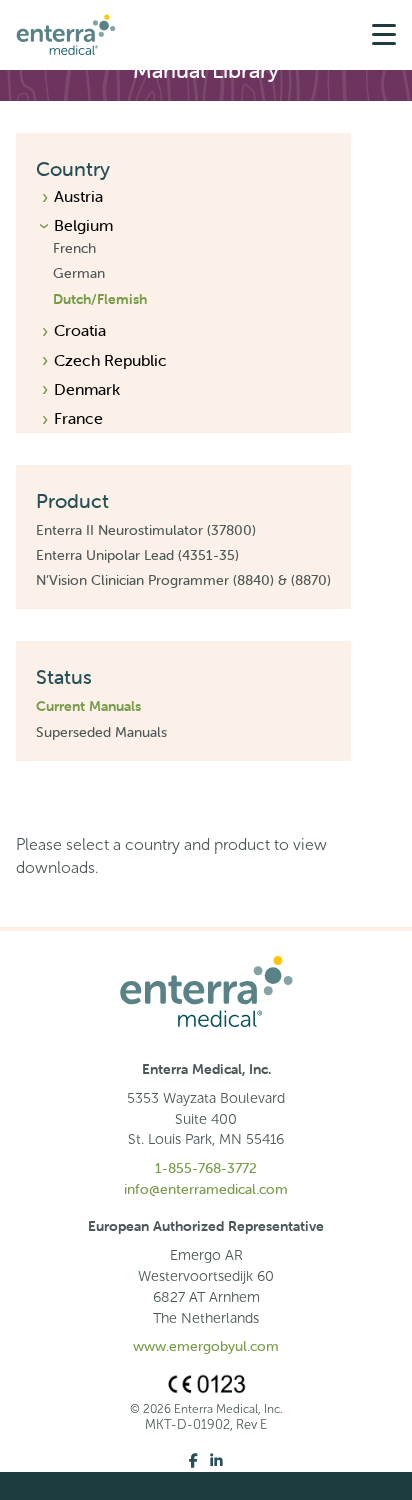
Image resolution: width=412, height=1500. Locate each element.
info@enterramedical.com (206, 1189)
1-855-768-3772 (206, 1168)
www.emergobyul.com (206, 1346)
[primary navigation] (384, 35)
